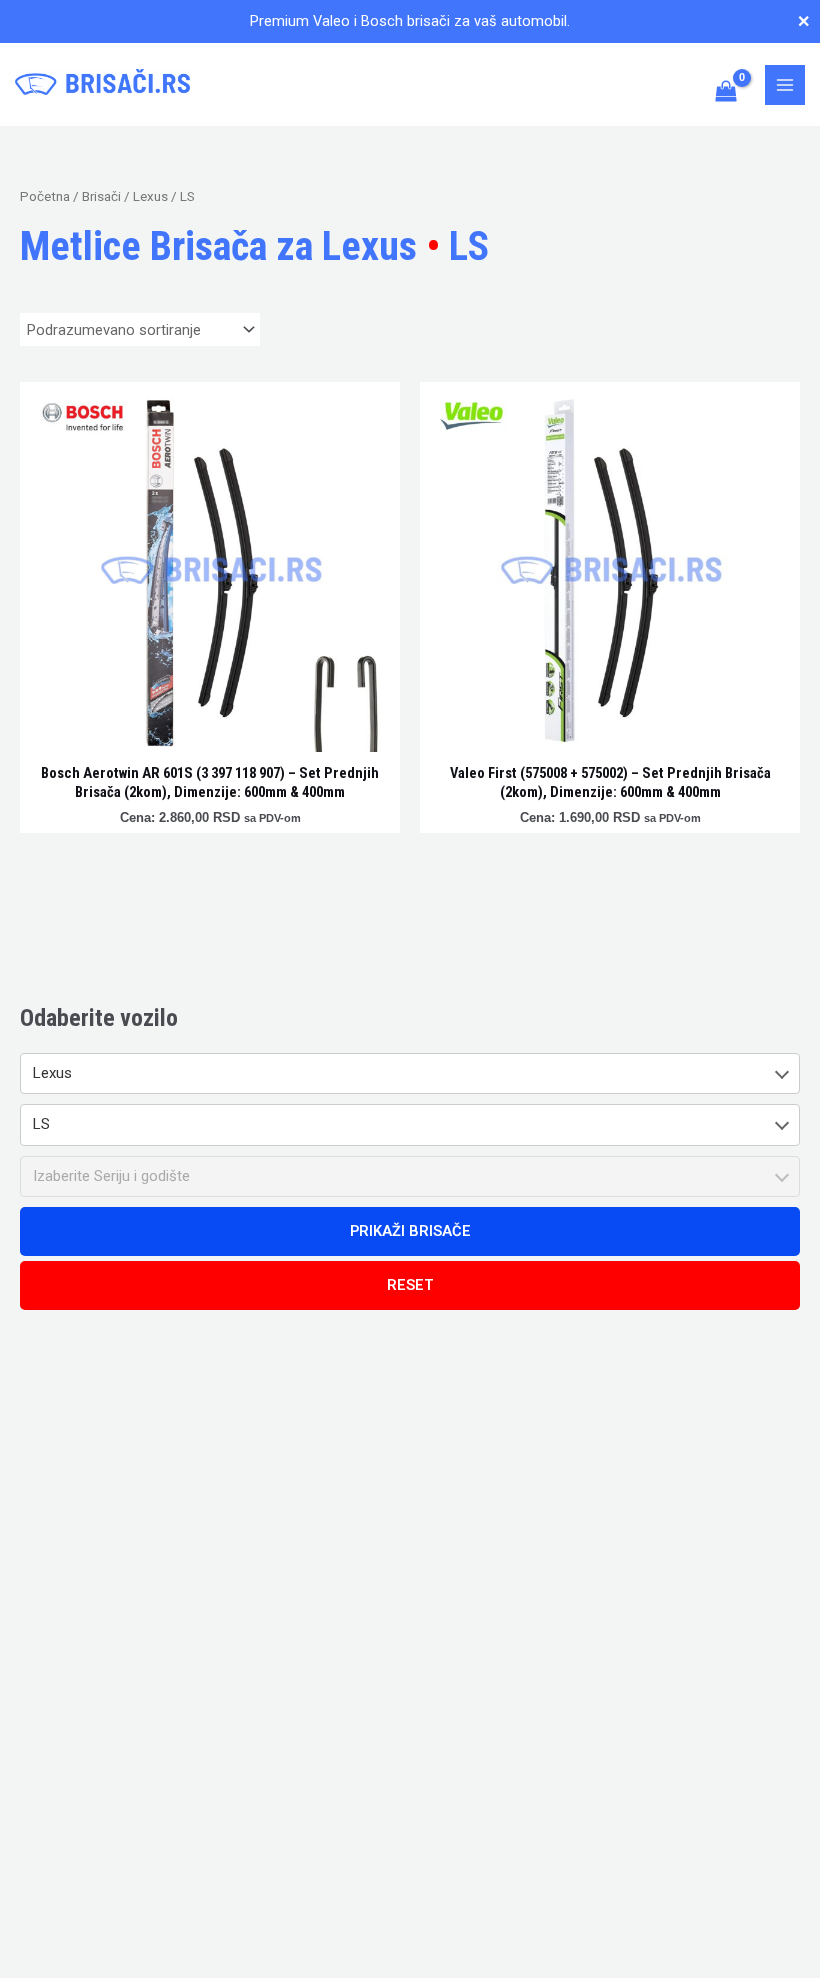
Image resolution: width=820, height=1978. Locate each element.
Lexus (150, 196)
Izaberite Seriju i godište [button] (111, 1176)
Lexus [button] (52, 1073)
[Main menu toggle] (785, 85)
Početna (45, 196)
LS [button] (41, 1124)
